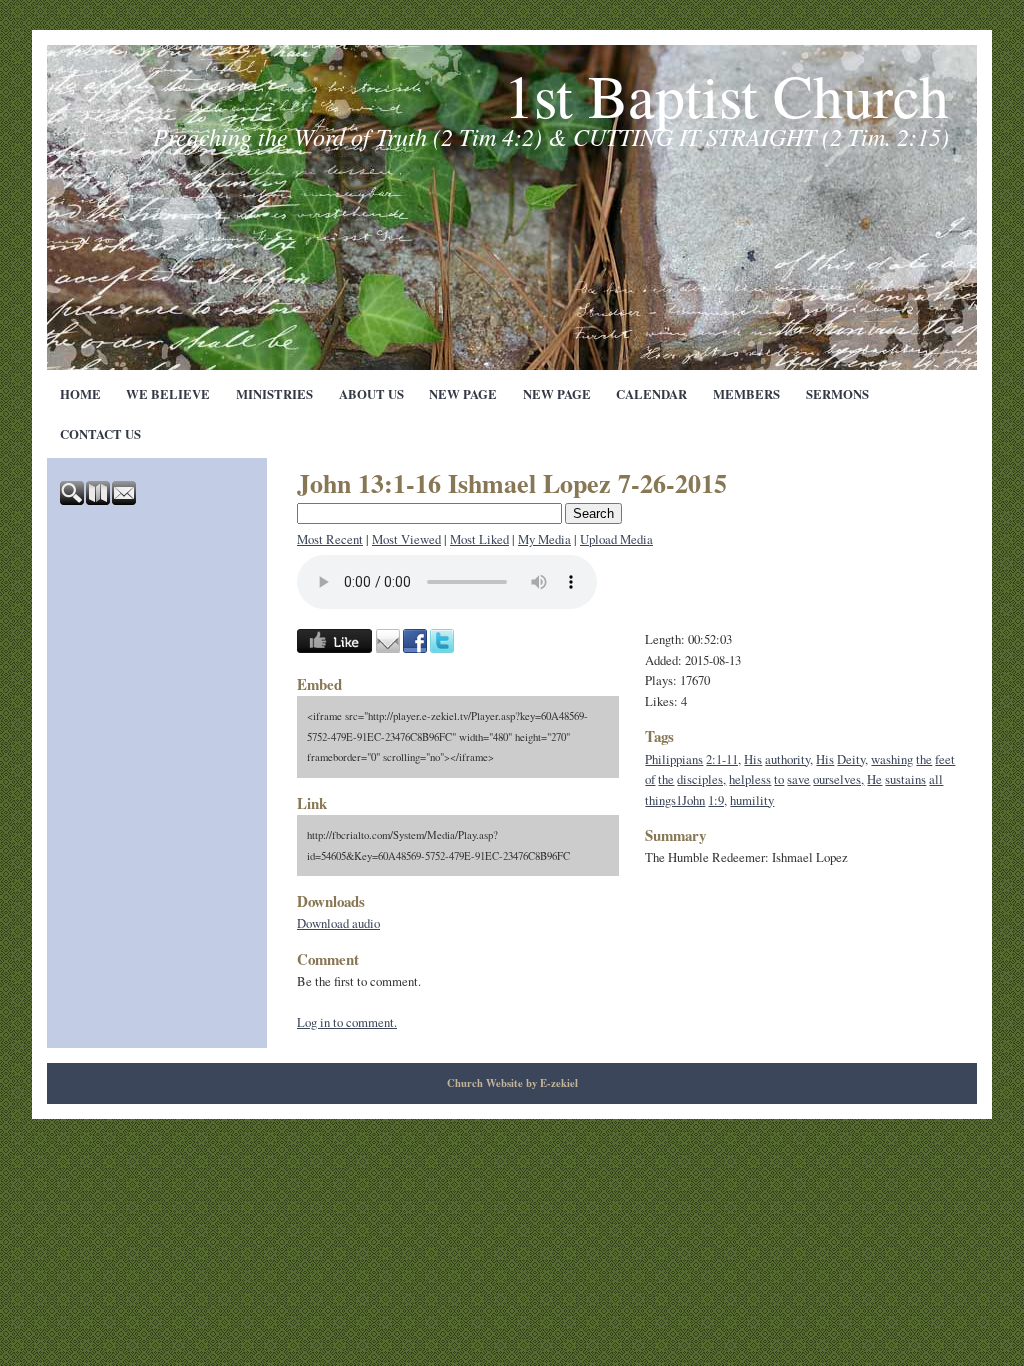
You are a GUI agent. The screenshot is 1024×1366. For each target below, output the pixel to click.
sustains (905, 779)
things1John (675, 800)
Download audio (338, 923)
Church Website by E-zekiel (512, 1083)
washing (892, 759)
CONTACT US (100, 434)
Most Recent (330, 539)
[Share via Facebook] (415, 648)
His (753, 759)
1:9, (717, 800)
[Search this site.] (73, 500)
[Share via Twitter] (442, 648)
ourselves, (838, 779)
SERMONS (837, 394)
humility (752, 800)
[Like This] (334, 648)
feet (945, 759)
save (798, 779)
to (779, 779)
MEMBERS (746, 394)
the (924, 759)
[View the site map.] (99, 500)
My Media (544, 539)
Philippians (674, 759)
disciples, (701, 779)
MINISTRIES (274, 394)
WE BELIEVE (168, 394)
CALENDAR (651, 394)
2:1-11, (723, 759)
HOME (80, 394)
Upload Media (616, 539)
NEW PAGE (463, 394)
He (874, 779)
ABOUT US (371, 394)
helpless (750, 779)
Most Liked (479, 539)
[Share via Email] (388, 648)
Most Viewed (406, 539)
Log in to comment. (347, 1022)
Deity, (852, 759)
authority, (789, 759)
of (650, 779)
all (936, 779)
